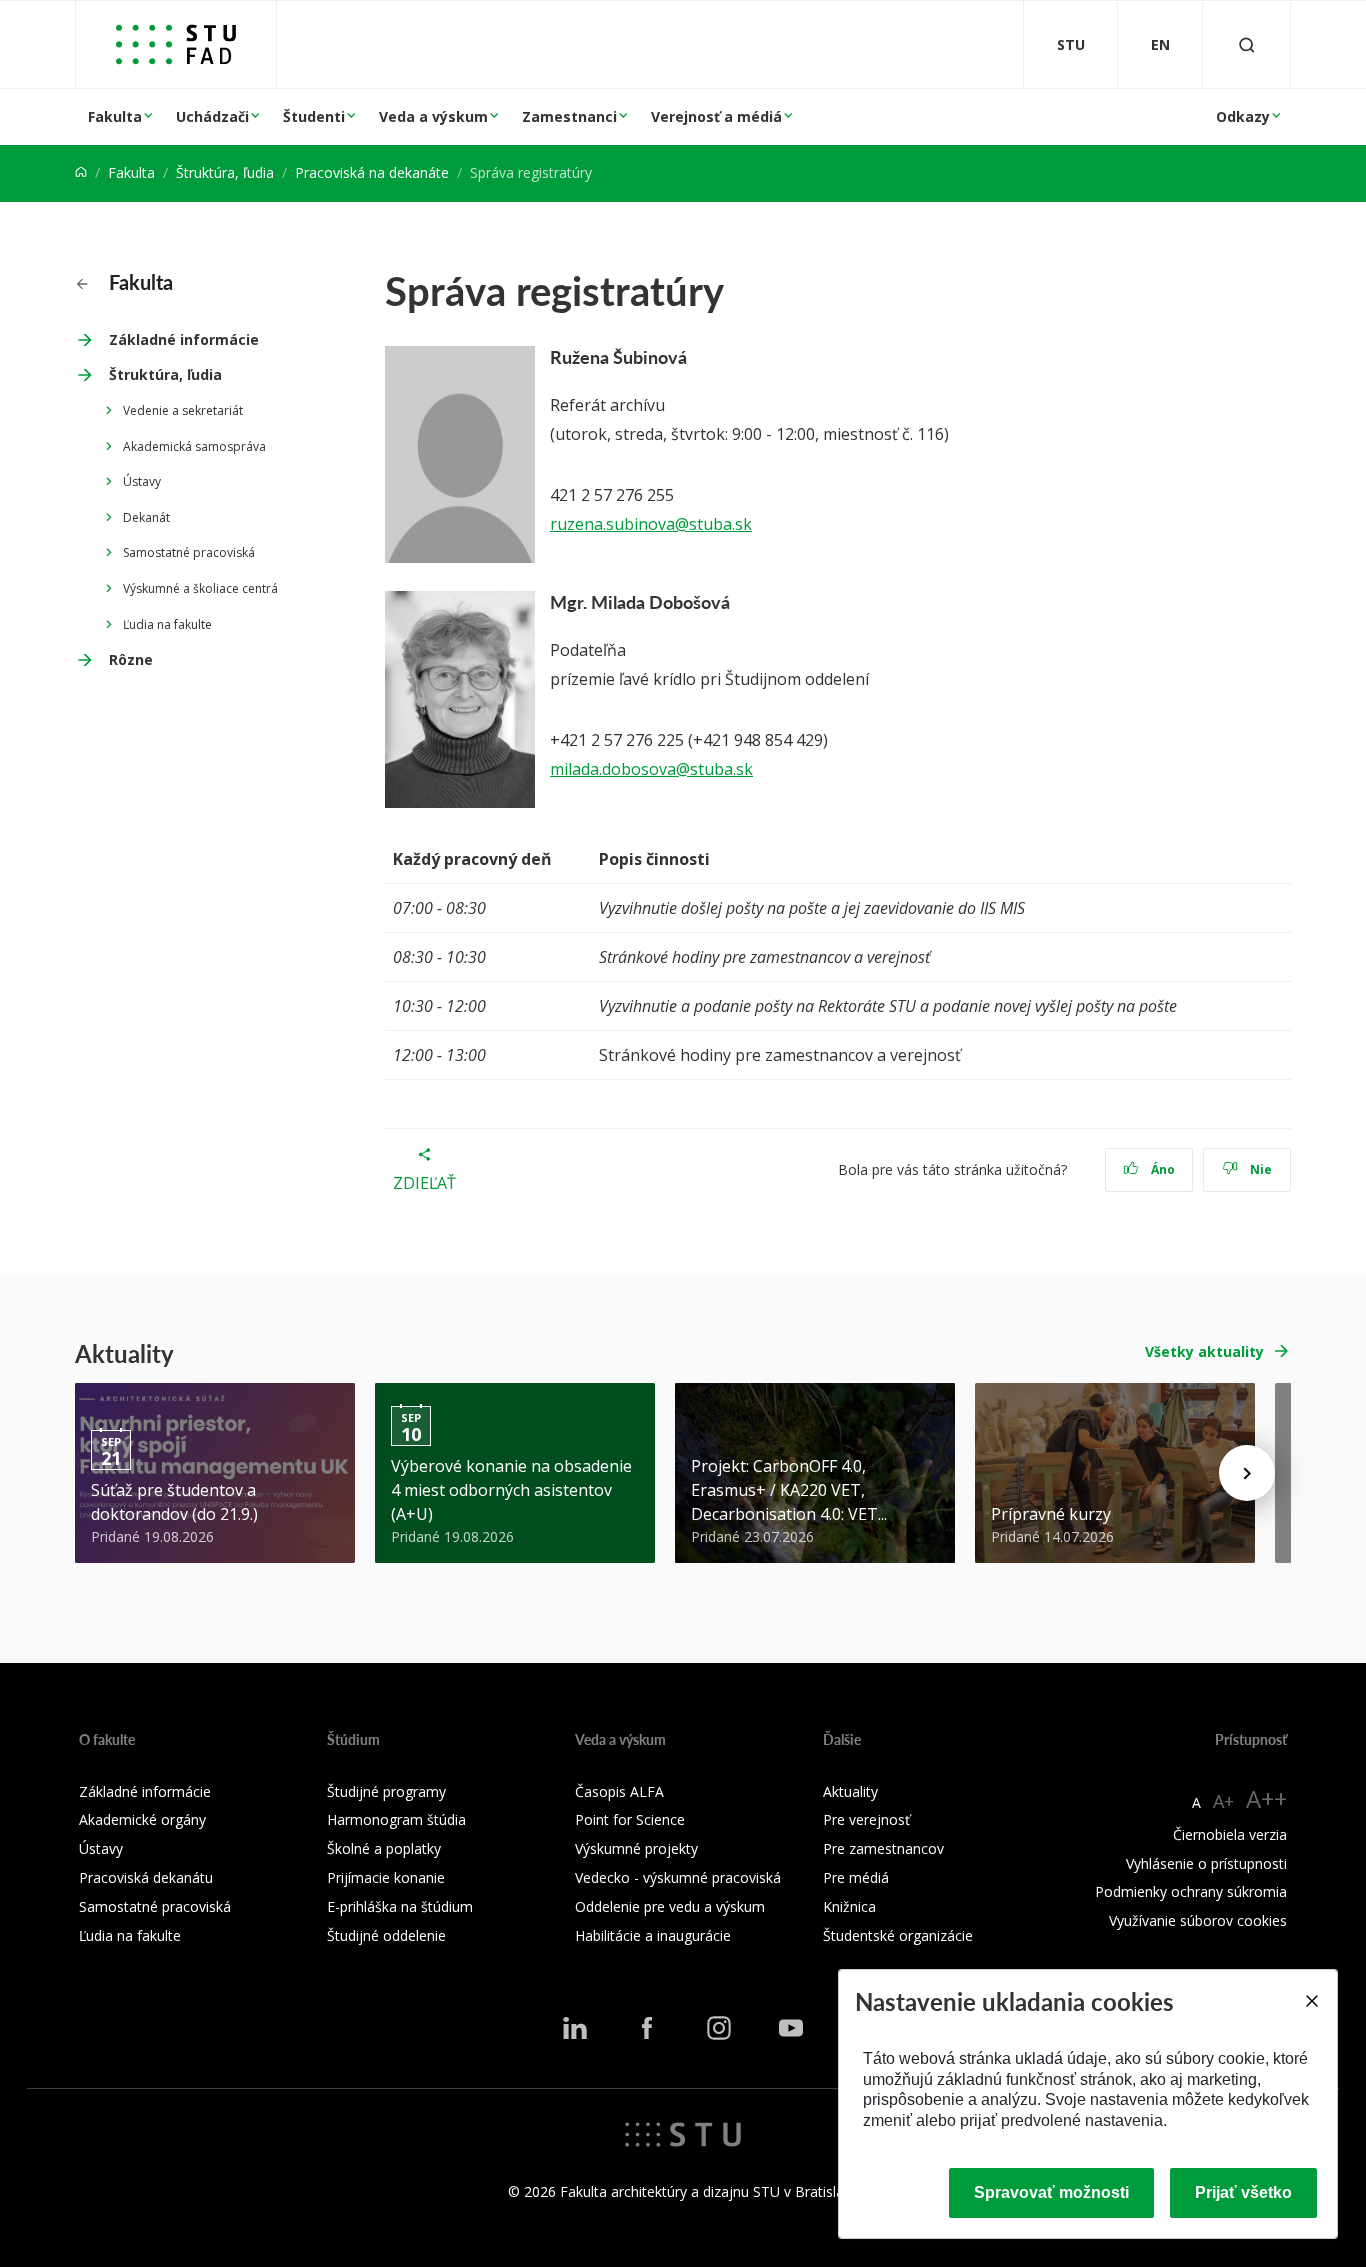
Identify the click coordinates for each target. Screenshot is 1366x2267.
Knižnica (849, 1906)
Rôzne (131, 659)
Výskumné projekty (636, 1848)
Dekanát (146, 517)
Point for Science (630, 1819)
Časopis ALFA (619, 1791)
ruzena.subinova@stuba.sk (651, 524)
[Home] (81, 172)
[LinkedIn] (575, 2028)
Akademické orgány (142, 1819)
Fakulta (115, 116)
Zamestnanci (569, 116)
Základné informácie (184, 339)
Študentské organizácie (898, 1935)
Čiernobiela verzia (1230, 1834)
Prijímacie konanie (386, 1877)
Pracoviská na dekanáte (372, 172)
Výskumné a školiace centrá (200, 588)
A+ (1223, 1801)
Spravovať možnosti (1051, 2192)
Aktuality (850, 1791)
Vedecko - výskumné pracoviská (678, 1877)
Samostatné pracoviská (189, 552)
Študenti (314, 116)
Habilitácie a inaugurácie (653, 1935)
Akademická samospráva (194, 446)
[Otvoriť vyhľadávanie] (1247, 44)
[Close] (1311, 2001)
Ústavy (142, 481)
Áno (1161, 1169)
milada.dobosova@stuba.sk (651, 769)
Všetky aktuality (1204, 1351)
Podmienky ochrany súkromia (1191, 1891)
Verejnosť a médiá (716, 116)
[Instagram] (719, 2028)
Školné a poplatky (384, 1848)
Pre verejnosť (866, 1819)
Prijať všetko (1243, 2192)
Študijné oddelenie (386, 1935)
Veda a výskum (433, 116)
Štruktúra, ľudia (225, 172)
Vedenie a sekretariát (183, 410)
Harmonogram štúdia (396, 1819)
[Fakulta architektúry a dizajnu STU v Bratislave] (176, 44)
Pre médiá (856, 1877)
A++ (1266, 1798)
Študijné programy (386, 1791)
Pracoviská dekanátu (146, 1877)
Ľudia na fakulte (167, 624)
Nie (1259, 1169)
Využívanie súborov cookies (1198, 1920)
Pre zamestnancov (883, 1848)
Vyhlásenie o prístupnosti (1206, 1863)
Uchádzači (212, 116)
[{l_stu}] (683, 2133)
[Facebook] (647, 2028)
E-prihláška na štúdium (400, 1906)
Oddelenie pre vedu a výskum (670, 1906)
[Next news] (1247, 1473)
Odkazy (1243, 116)
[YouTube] (791, 2028)
